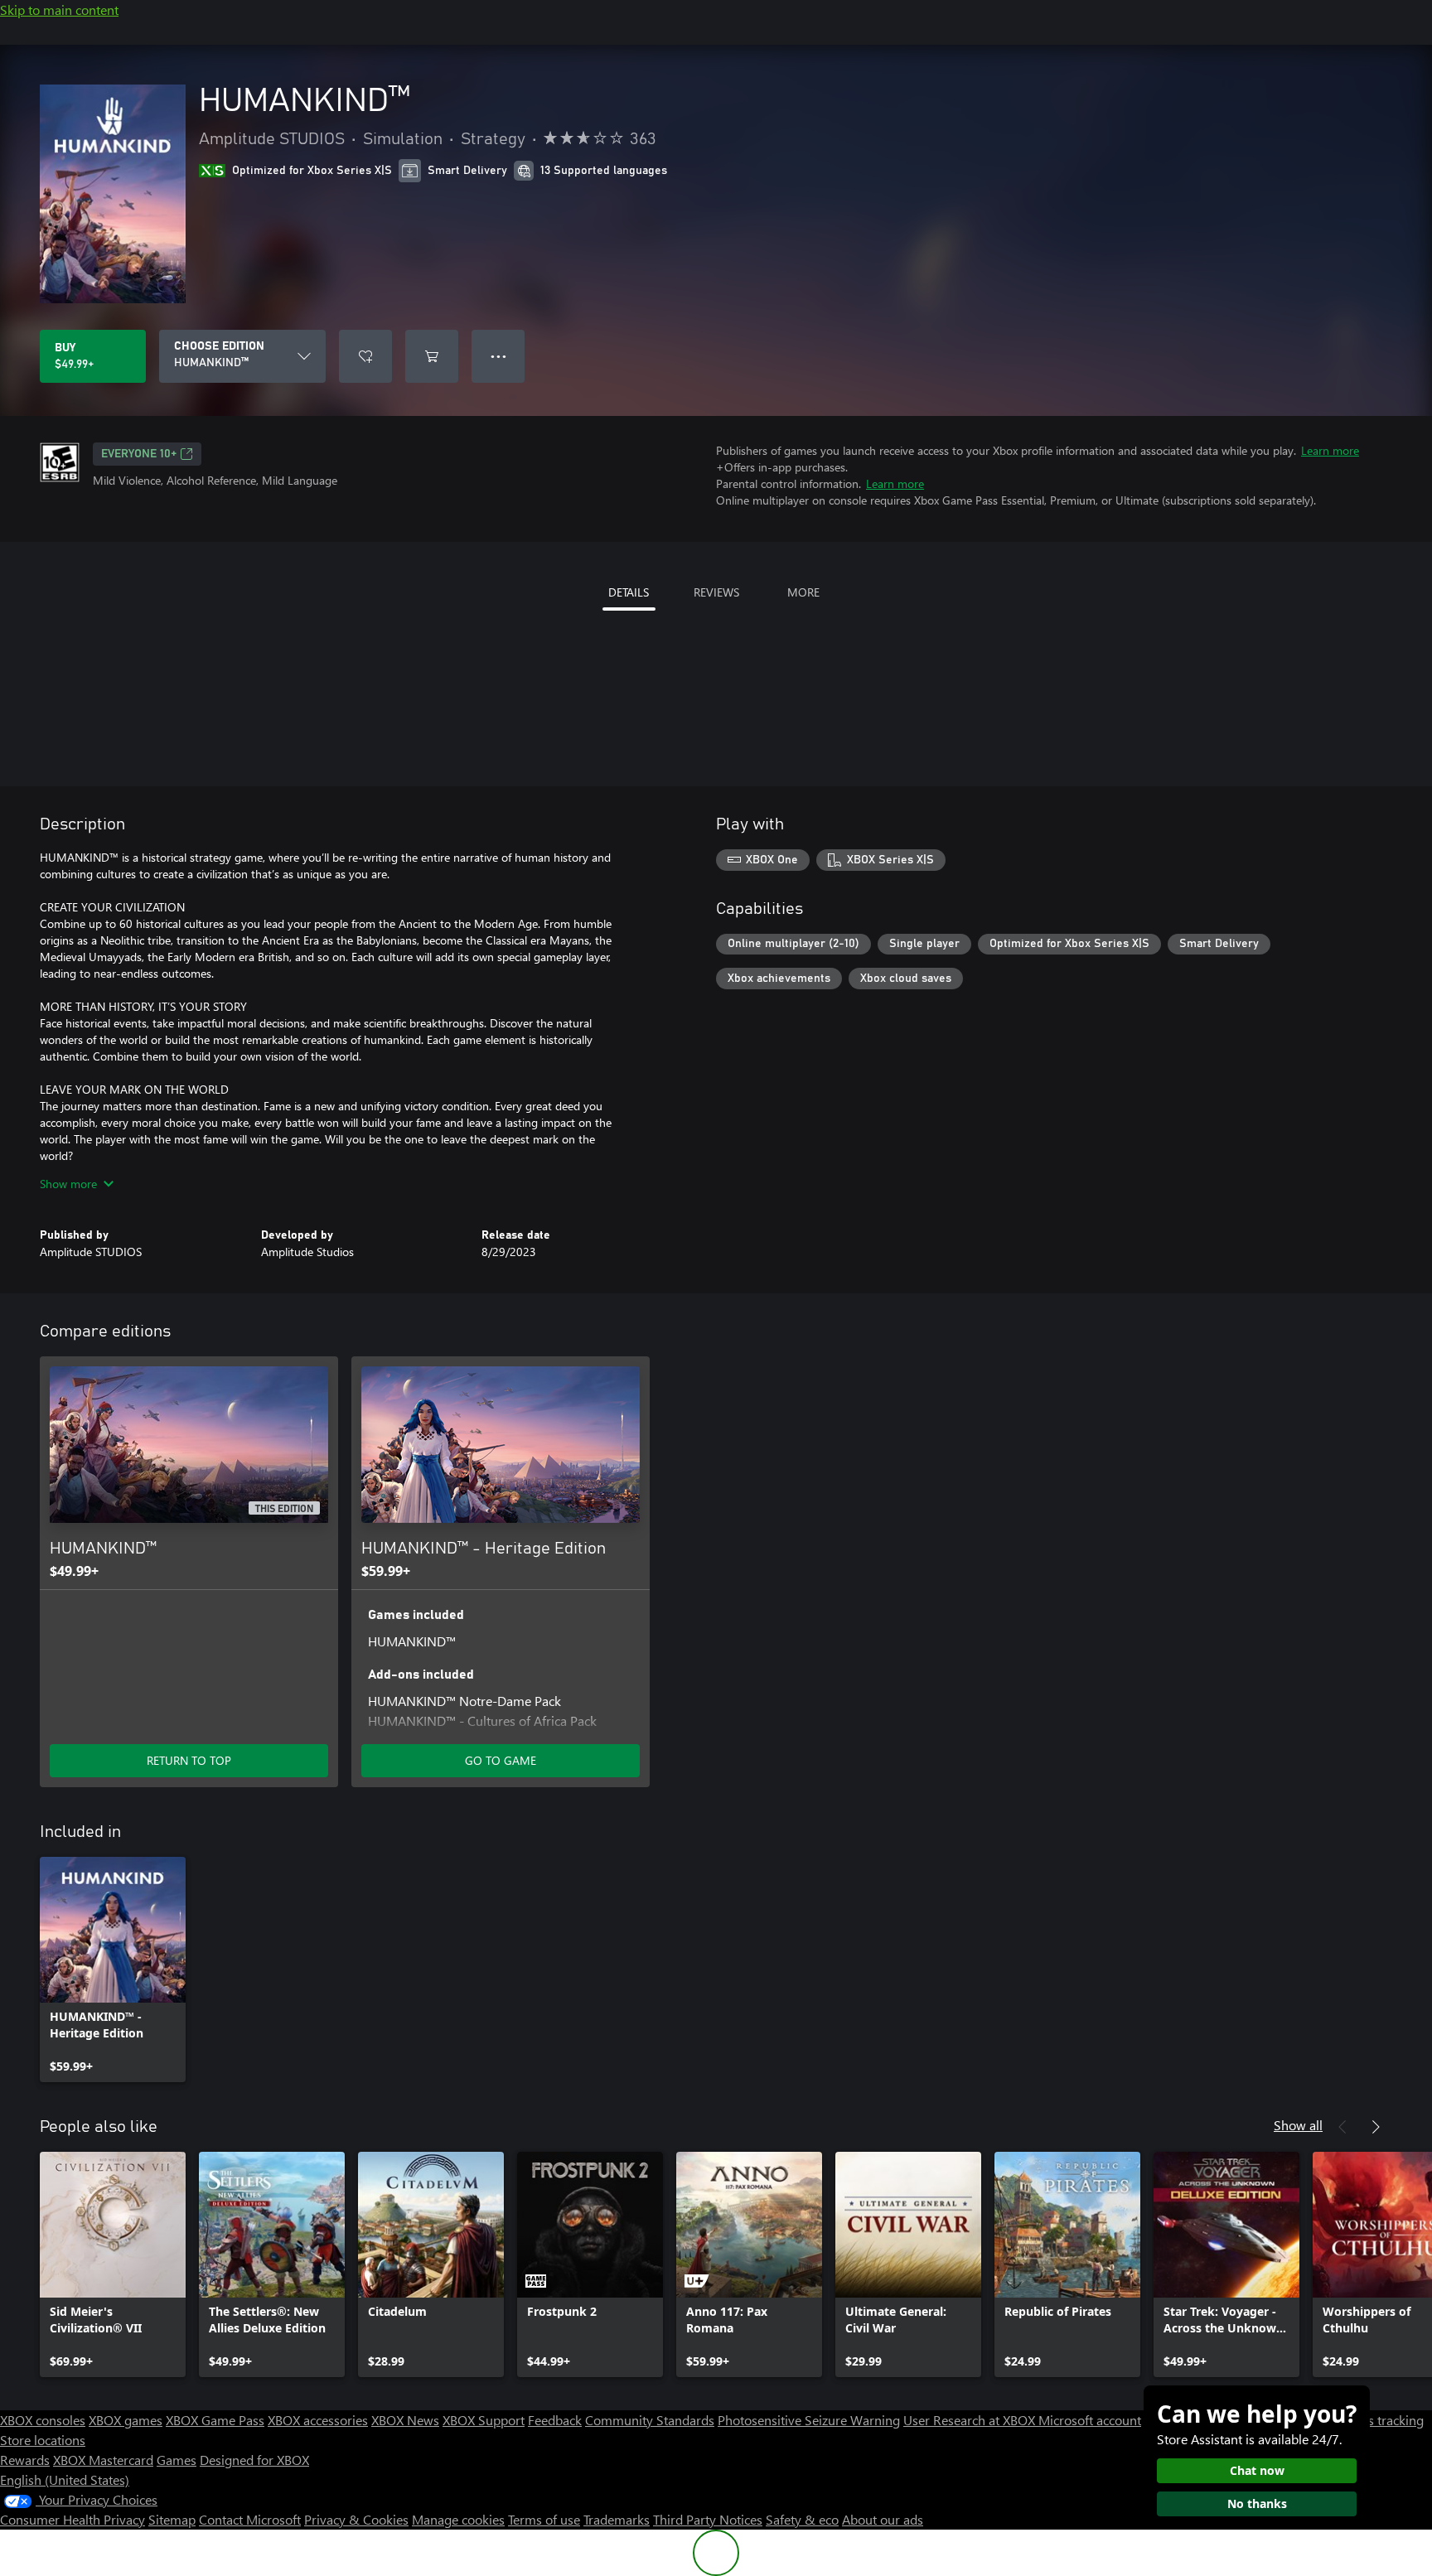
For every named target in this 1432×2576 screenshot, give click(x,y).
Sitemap (172, 2519)
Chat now (1257, 2470)
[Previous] (1342, 2127)
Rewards (25, 2460)
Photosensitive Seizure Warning (809, 2420)
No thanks (1257, 2504)
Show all (1298, 2125)
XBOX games (126, 2420)
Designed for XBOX (254, 2460)
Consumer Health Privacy (73, 2519)
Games (177, 2460)
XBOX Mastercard (103, 2460)
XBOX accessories (318, 2420)
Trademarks (617, 2519)
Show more (68, 1184)
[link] (113, 1969)
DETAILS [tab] (629, 592)
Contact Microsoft (250, 2519)
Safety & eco (802, 2519)
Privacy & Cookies (356, 2519)
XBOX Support (484, 2420)
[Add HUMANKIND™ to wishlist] (365, 356)
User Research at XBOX (971, 2420)
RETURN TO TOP (189, 1760)
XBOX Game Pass (215, 2420)
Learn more (1330, 450)
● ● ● (498, 356)
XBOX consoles (43, 2420)
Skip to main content (59, 10)
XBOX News (405, 2420)
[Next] (1376, 2127)
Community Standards (650, 2420)
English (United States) (65, 2479)
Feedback (555, 2420)
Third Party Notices (708, 2519)
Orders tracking (1379, 2420)
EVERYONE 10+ (139, 454)
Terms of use (544, 2519)
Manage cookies (458, 2519)
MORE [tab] (803, 592)
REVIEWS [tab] (716, 592)
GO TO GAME (501, 1760)
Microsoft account (1090, 2420)
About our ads (883, 2519)
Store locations (43, 2440)
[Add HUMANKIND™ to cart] (432, 356)
